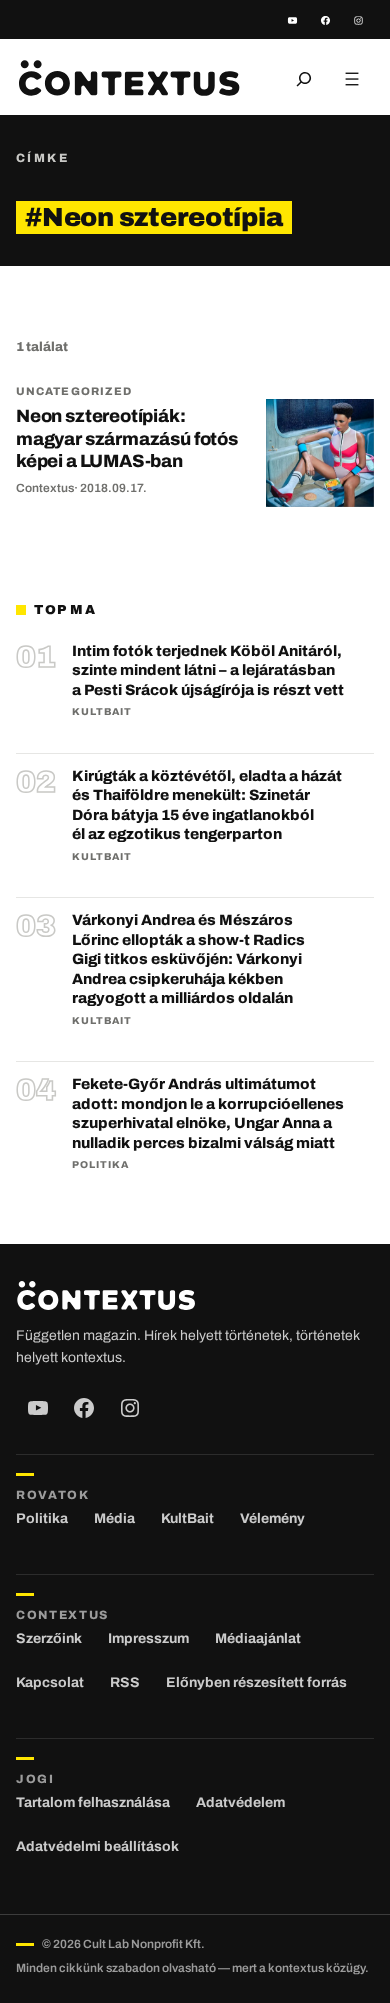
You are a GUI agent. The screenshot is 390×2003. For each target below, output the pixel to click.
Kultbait (102, 711)
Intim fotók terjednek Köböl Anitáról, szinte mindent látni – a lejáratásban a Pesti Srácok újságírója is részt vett (208, 670)
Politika (100, 1164)
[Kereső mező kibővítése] (304, 79)
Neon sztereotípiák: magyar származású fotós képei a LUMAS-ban (127, 438)
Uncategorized (74, 391)
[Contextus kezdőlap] (129, 78)
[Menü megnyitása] (352, 79)
